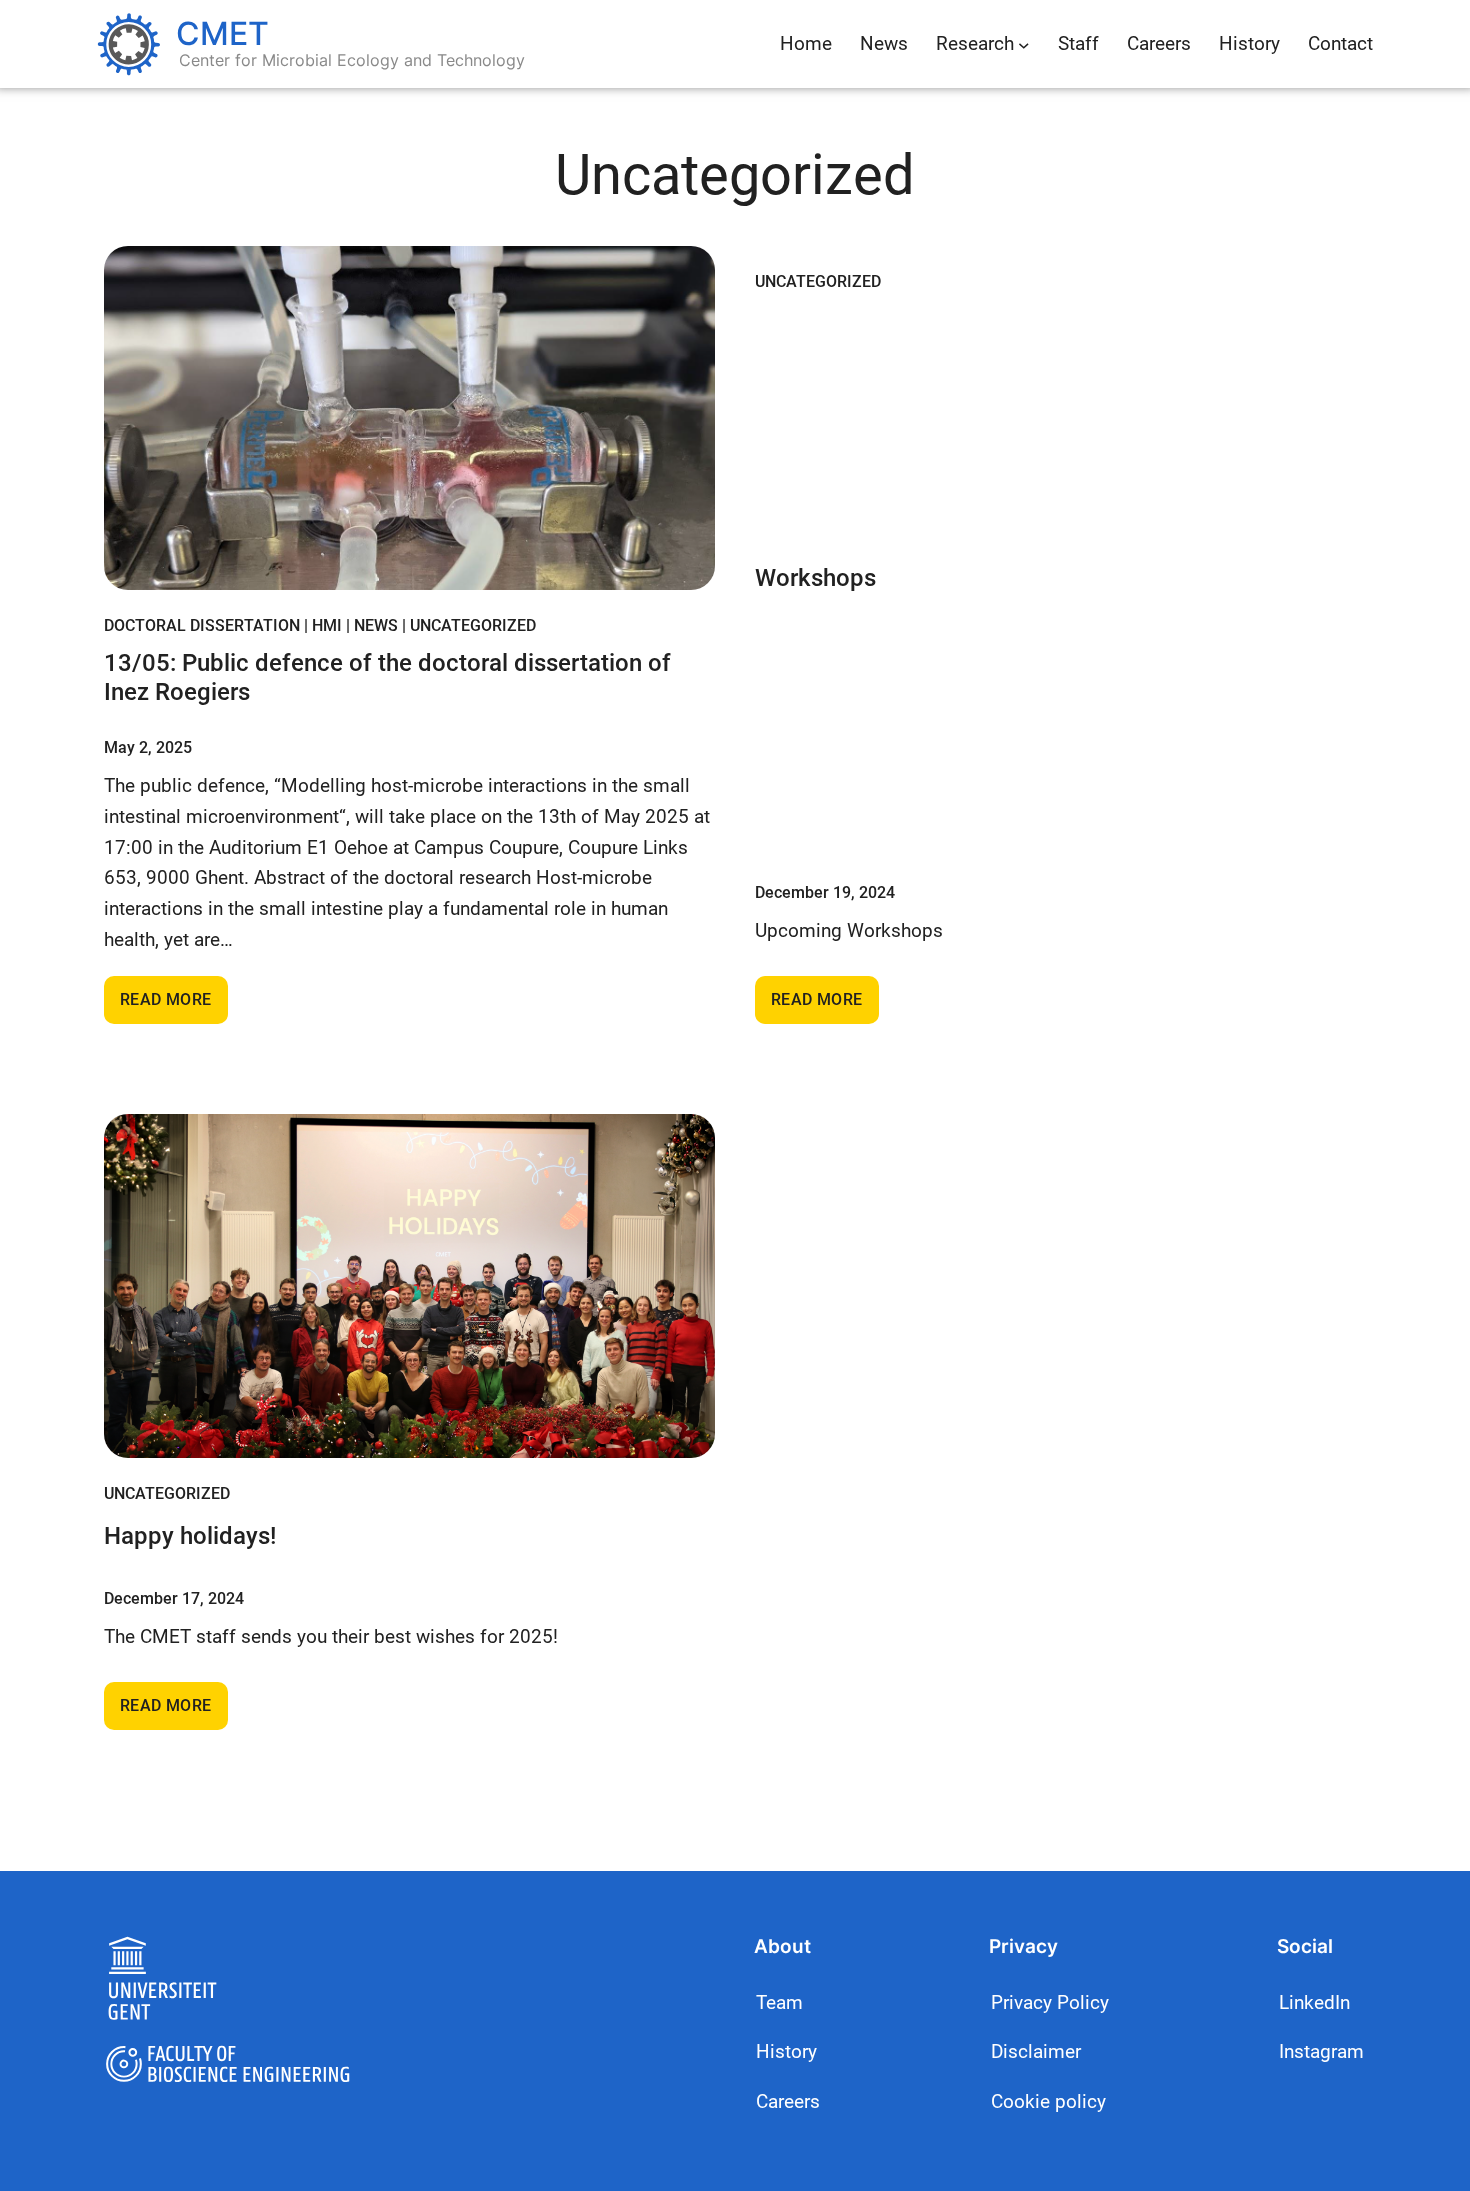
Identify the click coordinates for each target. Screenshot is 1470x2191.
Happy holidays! (190, 1536)
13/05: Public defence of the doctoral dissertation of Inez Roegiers (387, 677)
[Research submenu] (1024, 44)
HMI (327, 625)
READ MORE (174, 1006)
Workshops (815, 578)
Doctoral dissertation (202, 625)
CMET (222, 33)
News (376, 625)
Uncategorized (473, 625)
